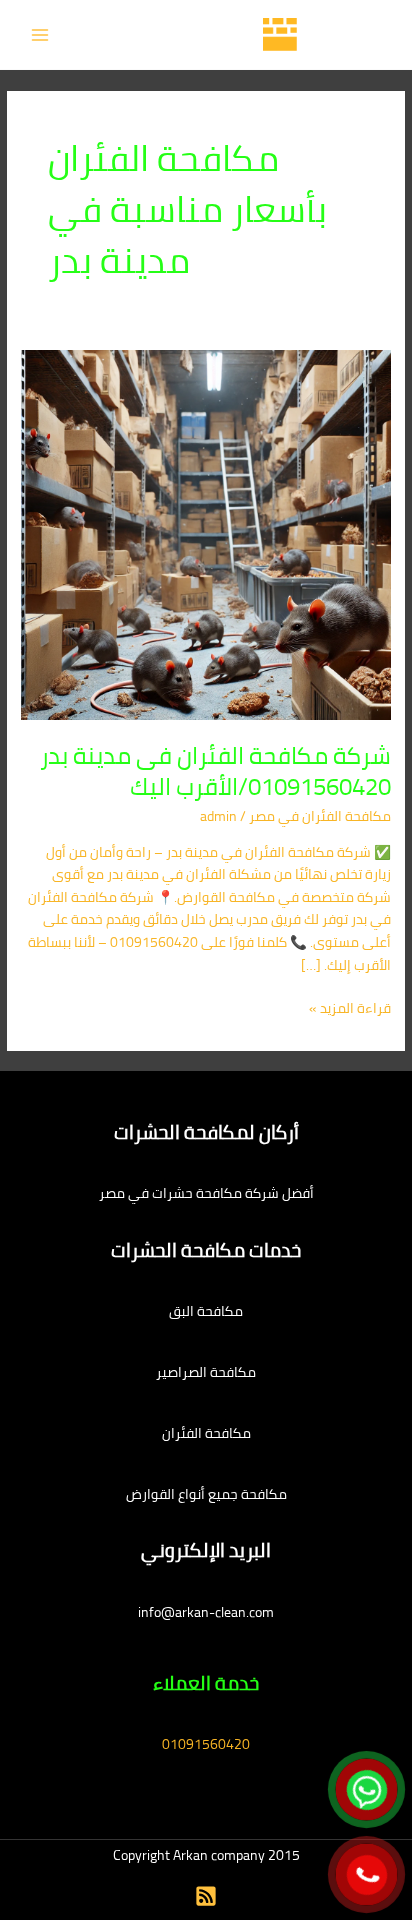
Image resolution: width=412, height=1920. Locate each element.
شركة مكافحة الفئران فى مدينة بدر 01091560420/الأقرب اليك (215, 771)
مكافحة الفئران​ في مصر (320, 816)
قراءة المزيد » (350, 1008)
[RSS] (206, 1896)
